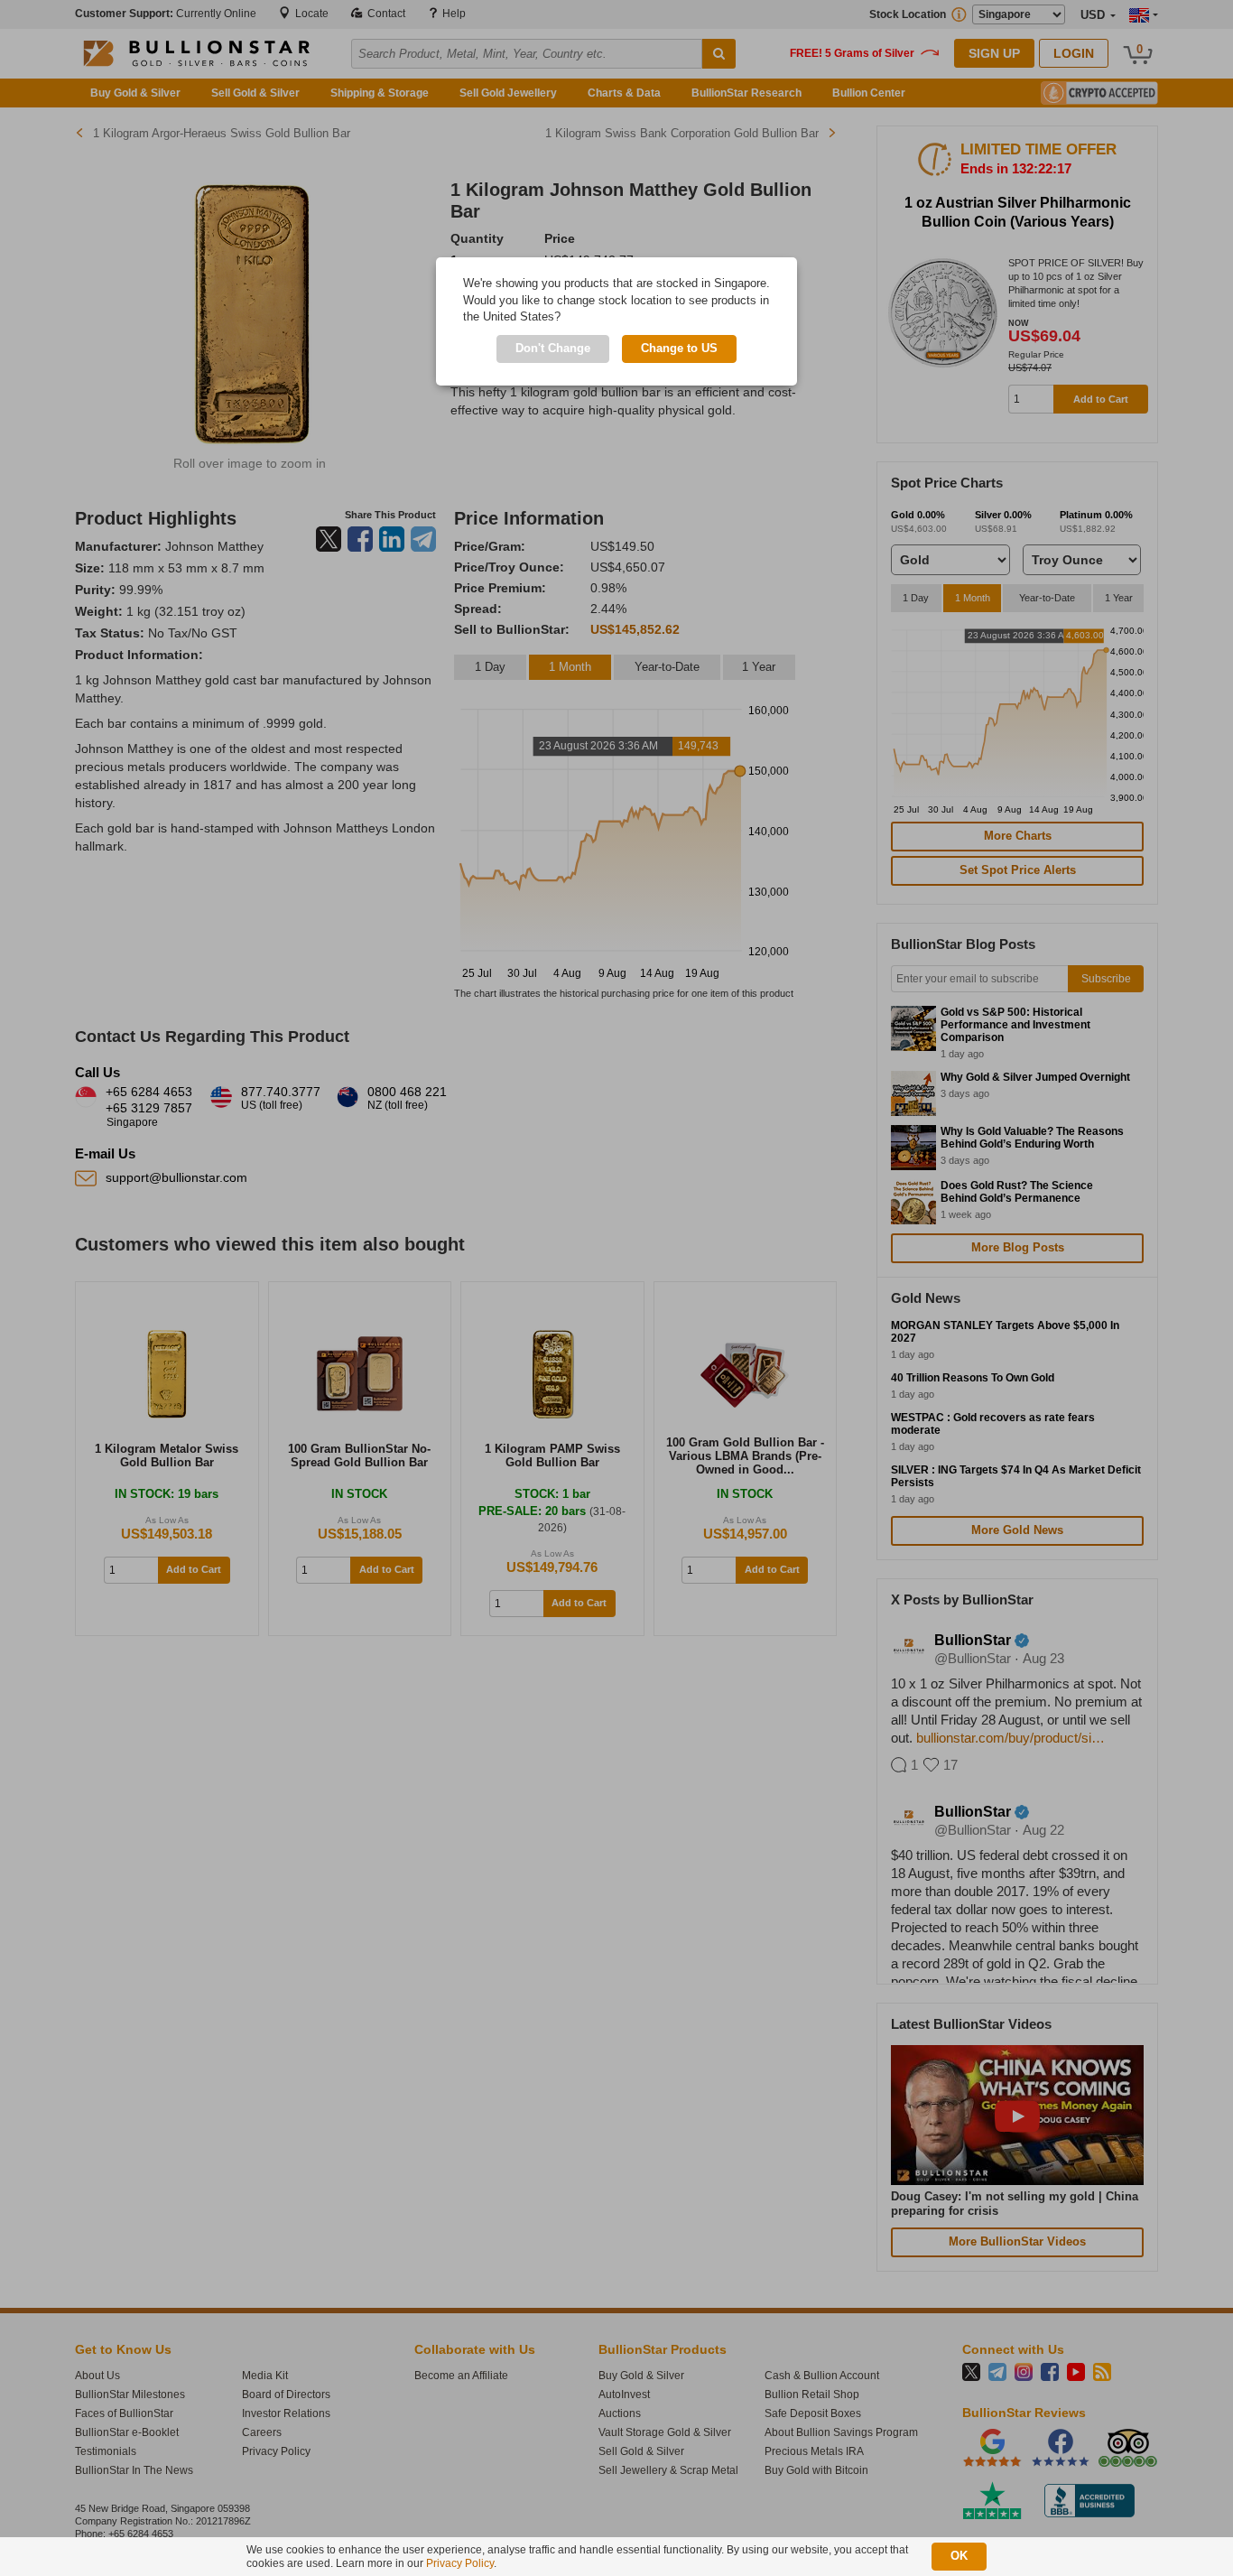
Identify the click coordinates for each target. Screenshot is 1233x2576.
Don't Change (553, 348)
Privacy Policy (460, 2563)
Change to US (679, 348)
